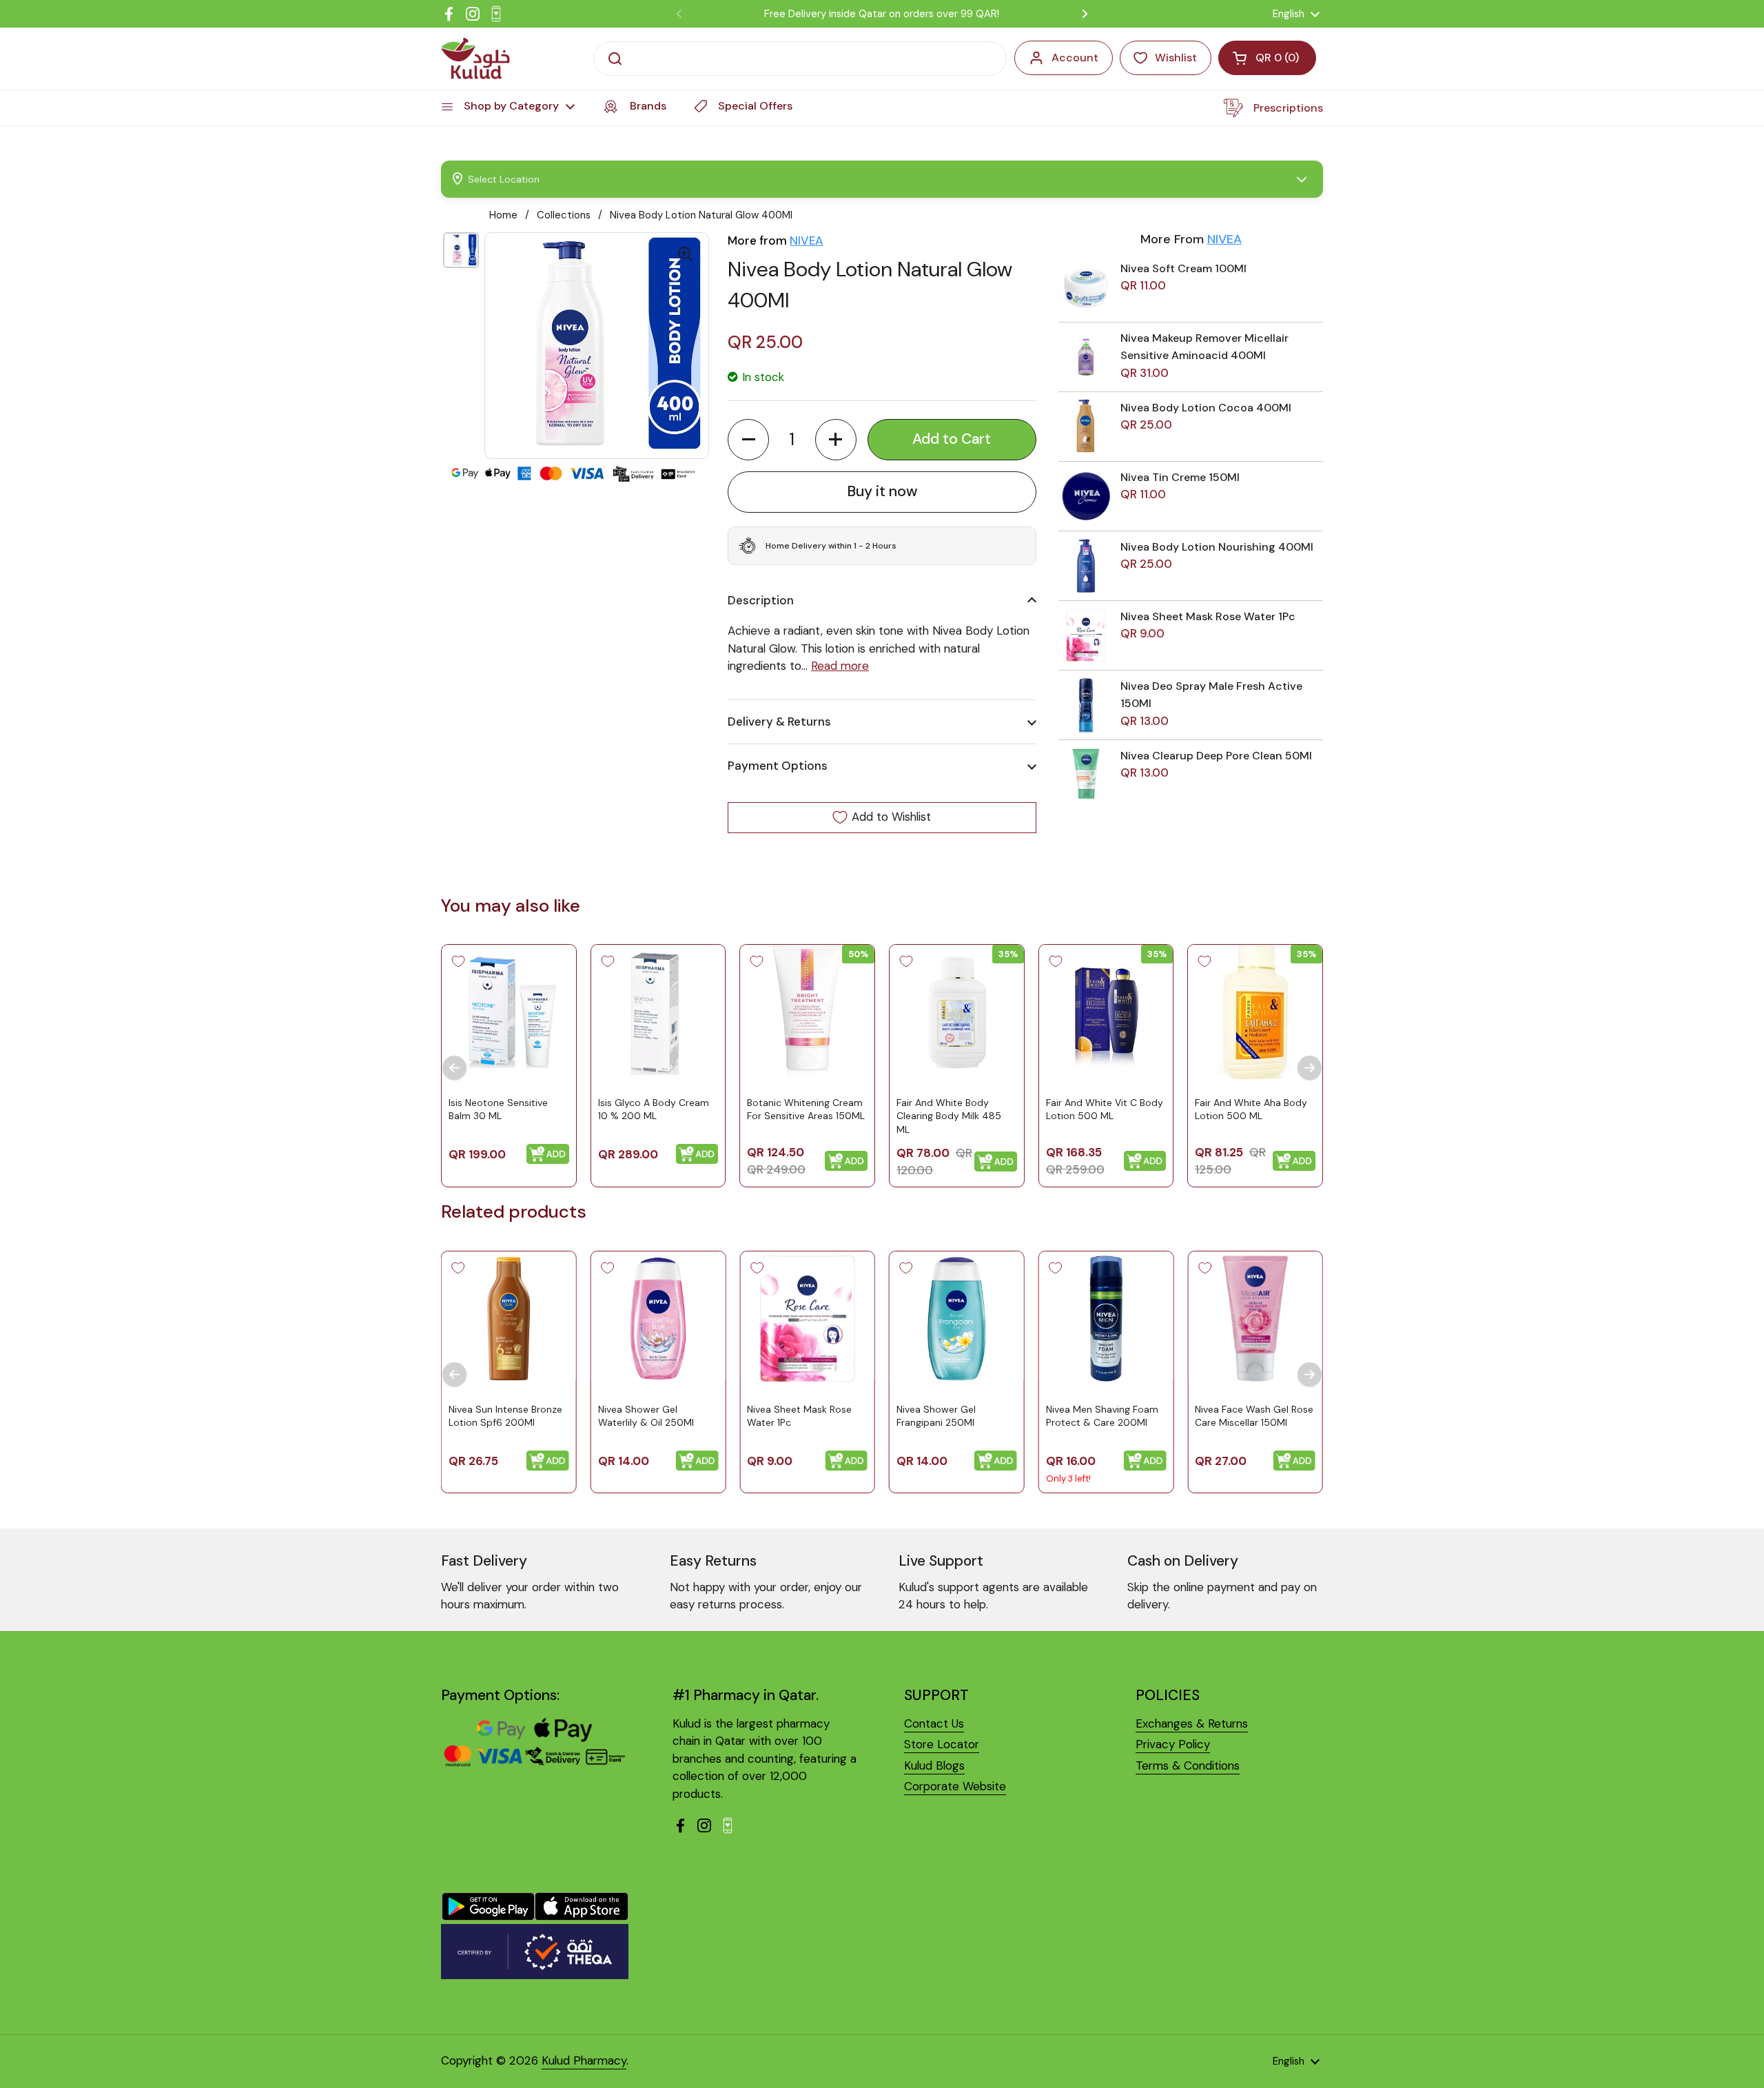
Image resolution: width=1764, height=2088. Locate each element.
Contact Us (934, 1723)
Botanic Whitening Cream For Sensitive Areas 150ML (806, 1109)
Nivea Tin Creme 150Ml (1180, 477)
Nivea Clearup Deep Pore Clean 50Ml (1216, 756)
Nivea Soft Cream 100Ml (1183, 268)
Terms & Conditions (1188, 1765)
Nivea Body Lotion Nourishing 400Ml (1217, 547)
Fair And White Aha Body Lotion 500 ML (1251, 1109)
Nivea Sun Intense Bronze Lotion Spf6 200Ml (505, 1415)
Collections (564, 215)
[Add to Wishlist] (458, 961)
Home (503, 215)
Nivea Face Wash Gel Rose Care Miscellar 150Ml (1254, 1415)
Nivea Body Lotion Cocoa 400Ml (1206, 408)
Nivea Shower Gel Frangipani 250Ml (936, 1415)
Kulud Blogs (934, 1765)
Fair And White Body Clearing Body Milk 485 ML (949, 1115)
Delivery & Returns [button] (779, 721)
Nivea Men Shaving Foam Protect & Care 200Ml (1102, 1415)
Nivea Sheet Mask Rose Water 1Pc (1208, 616)
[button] (748, 440)
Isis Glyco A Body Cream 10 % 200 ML (654, 1109)
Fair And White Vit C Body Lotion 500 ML (1105, 1109)
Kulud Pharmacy (584, 2060)
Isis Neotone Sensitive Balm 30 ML (498, 1109)
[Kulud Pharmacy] (475, 59)
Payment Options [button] (778, 766)
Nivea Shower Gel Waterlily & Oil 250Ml (646, 1415)
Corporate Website (955, 1786)
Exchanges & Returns (1192, 1723)
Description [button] (761, 600)
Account (1075, 58)
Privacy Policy (1173, 1744)
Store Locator (942, 1744)
